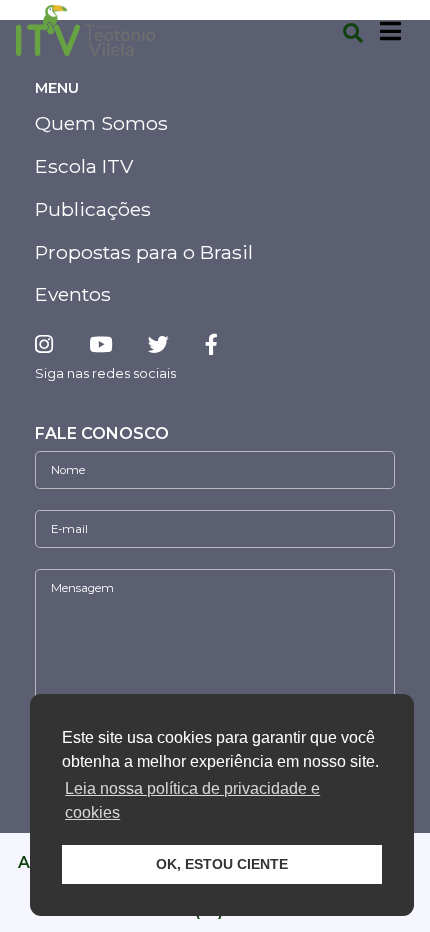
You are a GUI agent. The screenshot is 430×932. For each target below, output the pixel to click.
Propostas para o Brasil (144, 252)
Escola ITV (84, 166)
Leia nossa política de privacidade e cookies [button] (192, 800)
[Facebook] (211, 344)
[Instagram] (52, 344)
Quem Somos (101, 123)
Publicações (93, 209)
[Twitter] (158, 344)
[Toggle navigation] (390, 31)
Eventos (73, 294)
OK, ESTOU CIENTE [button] (222, 864)
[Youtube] (100, 344)
